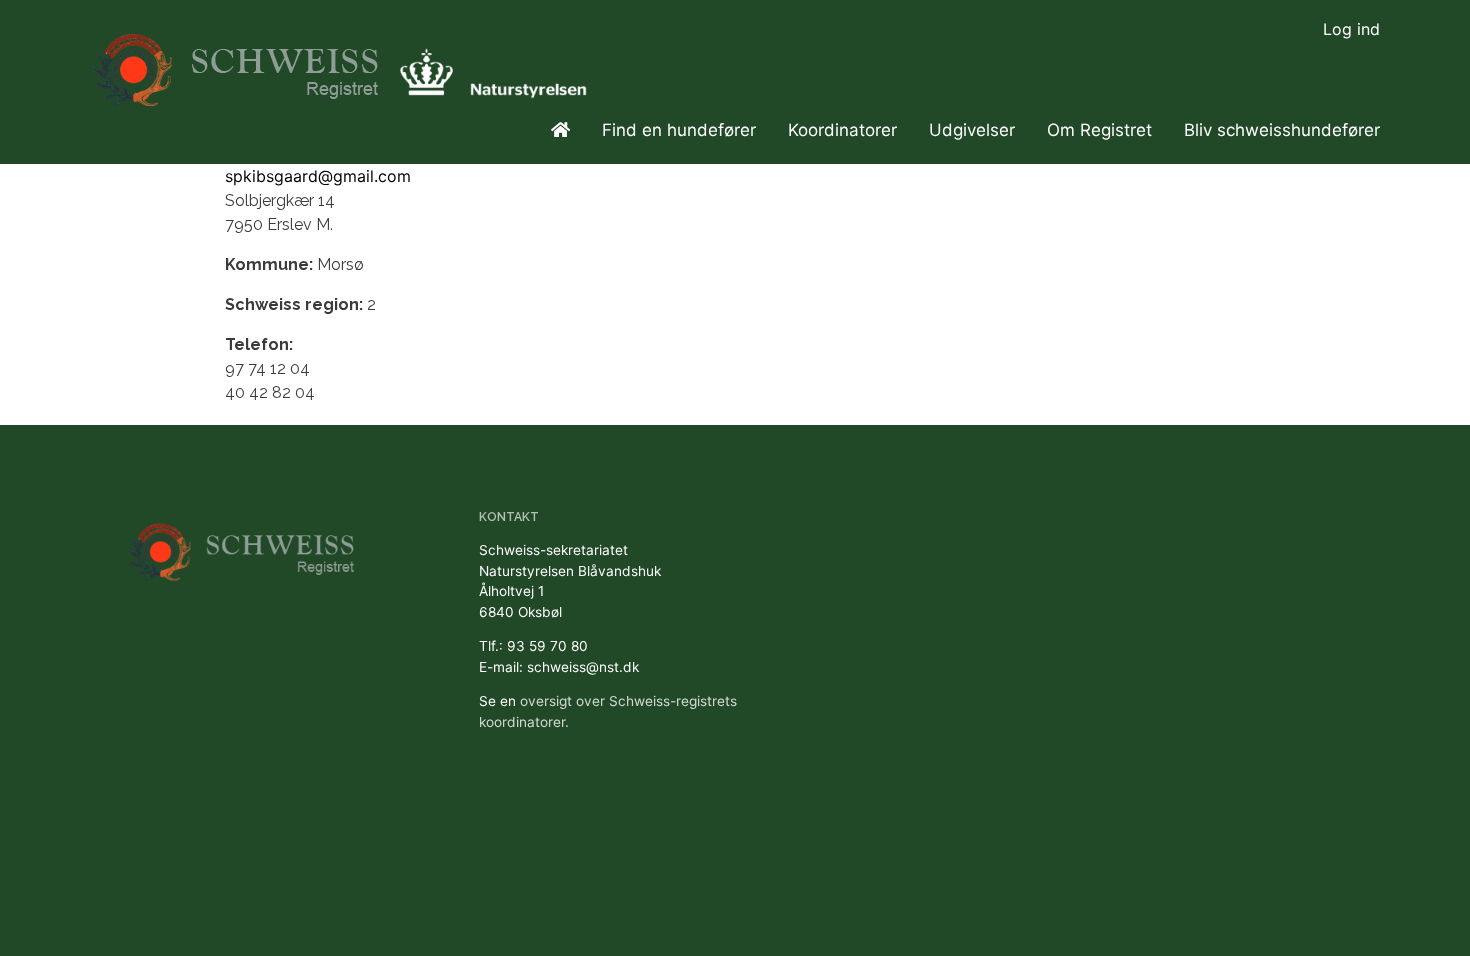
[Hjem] (238, 60)
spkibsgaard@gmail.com (318, 176)
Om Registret (1099, 130)
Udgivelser (972, 130)
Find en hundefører (679, 130)
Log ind (1351, 29)
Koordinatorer (842, 130)
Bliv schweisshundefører (1282, 130)
